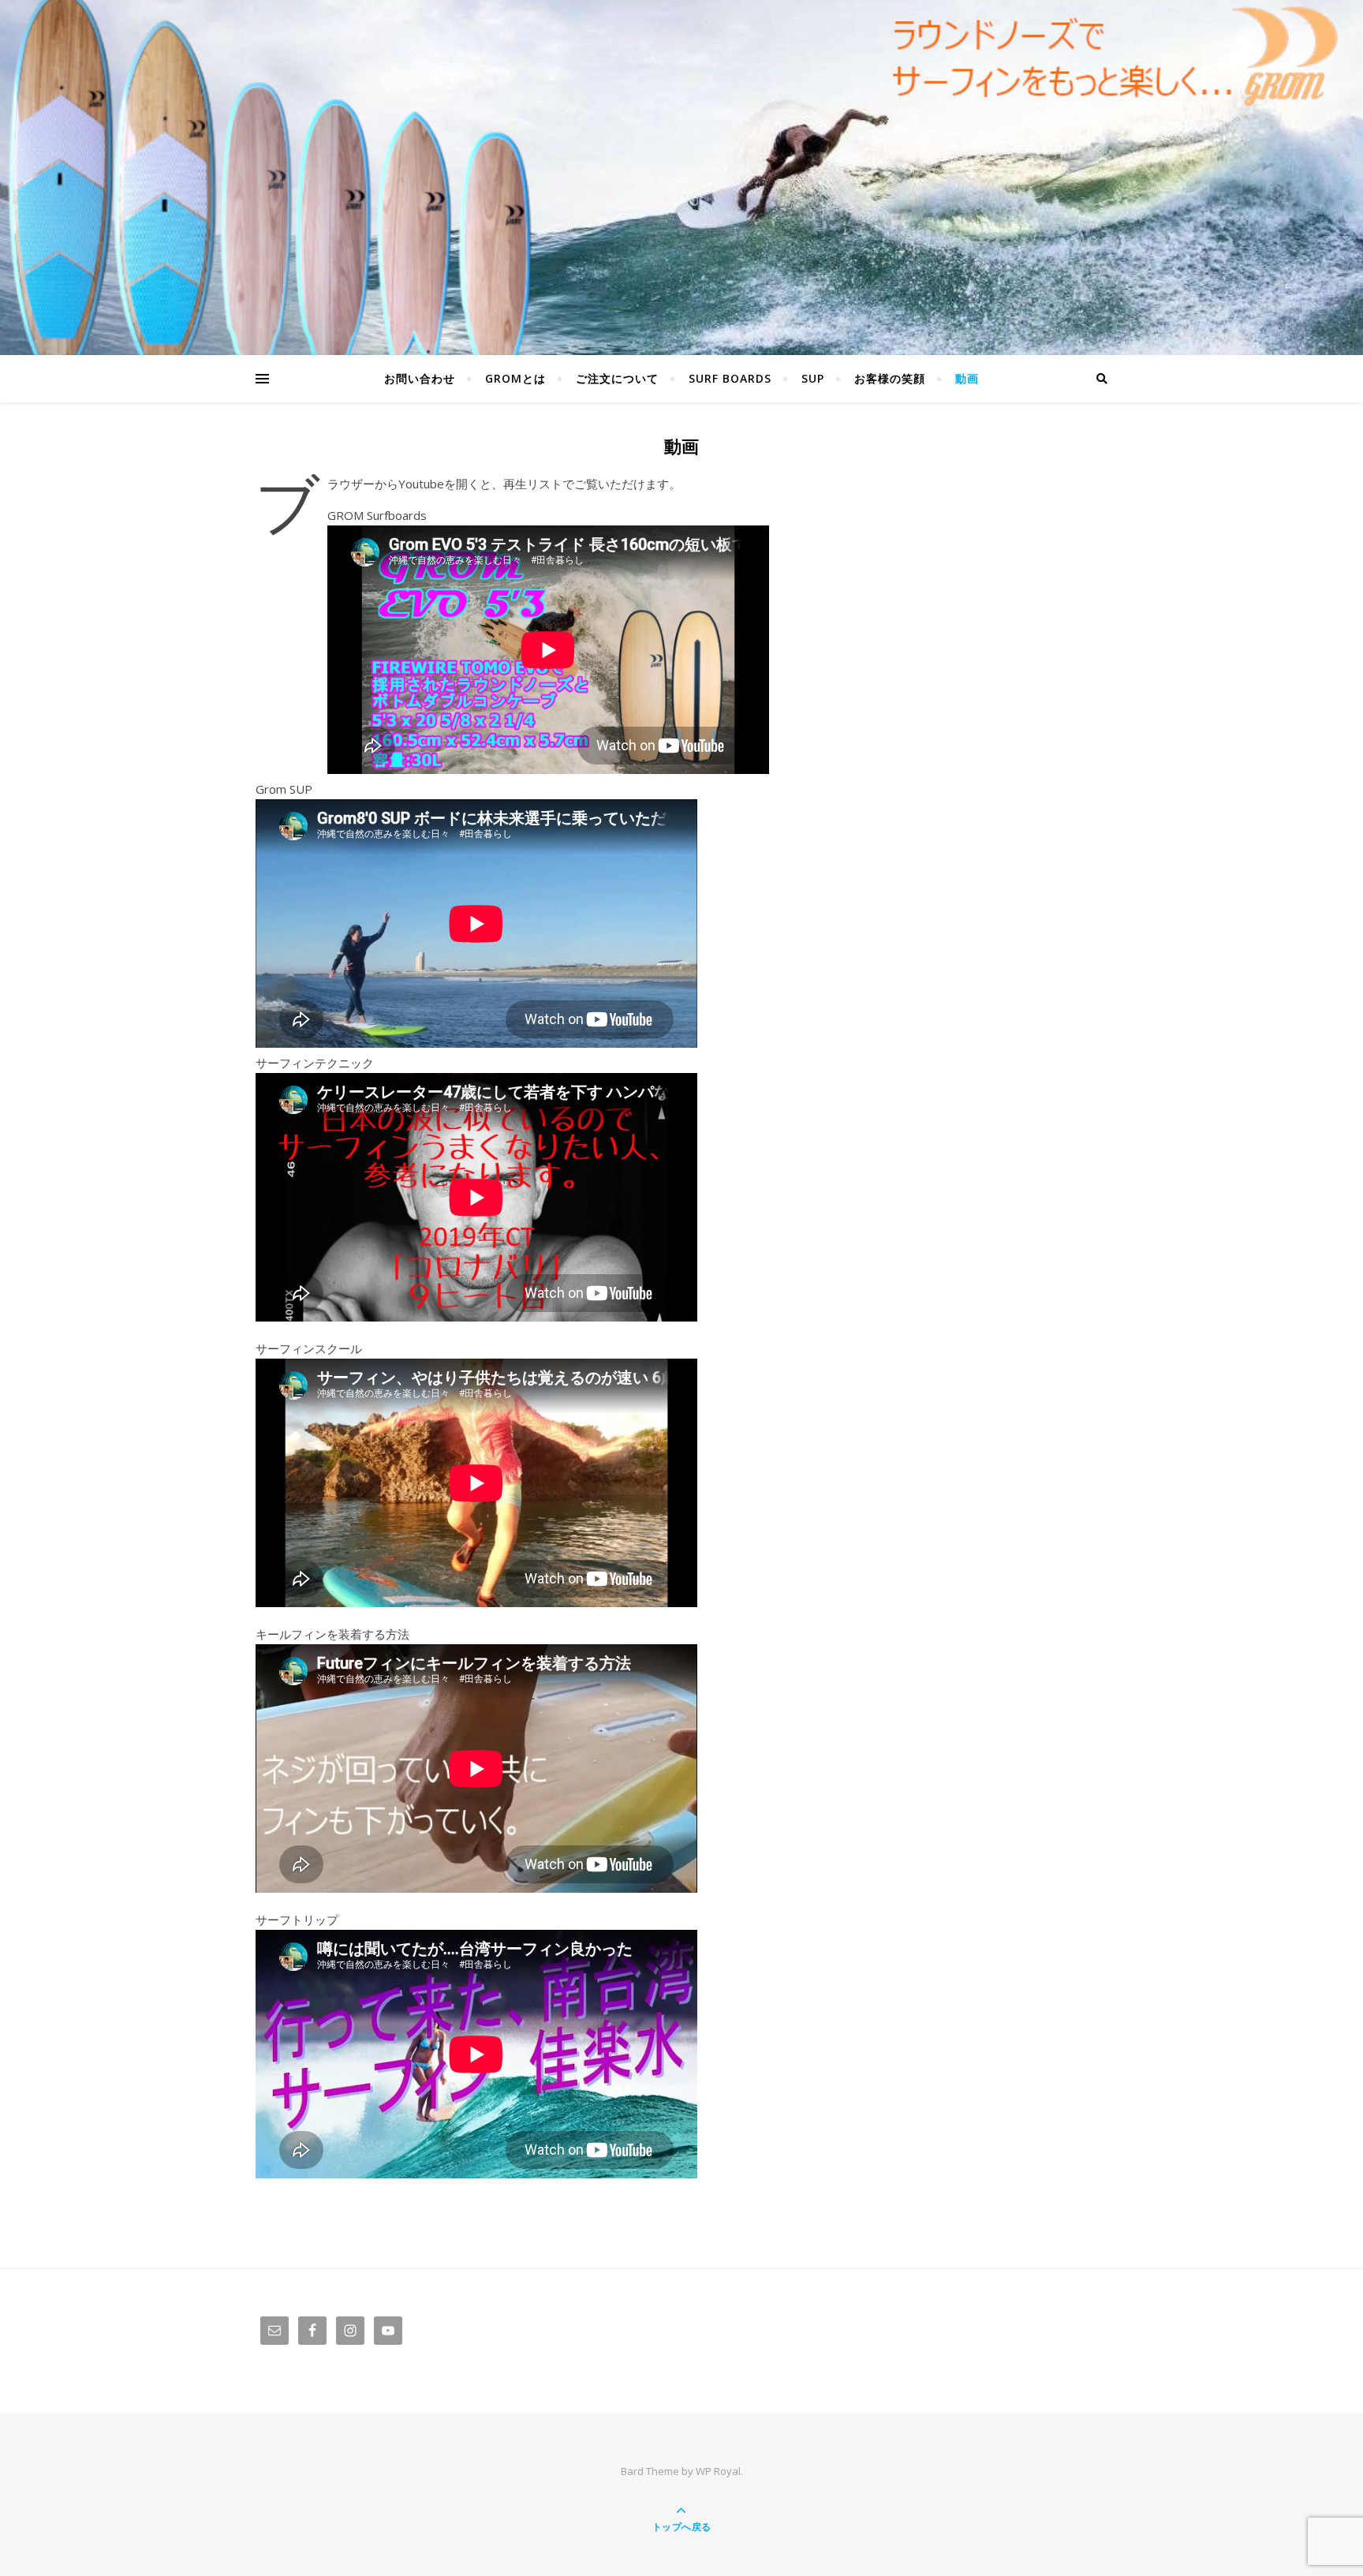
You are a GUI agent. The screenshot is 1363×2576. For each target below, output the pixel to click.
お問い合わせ (420, 378)
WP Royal (718, 2471)
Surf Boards (730, 378)
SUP (813, 378)
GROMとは (515, 378)
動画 (967, 378)
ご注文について (617, 378)
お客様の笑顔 (890, 378)
